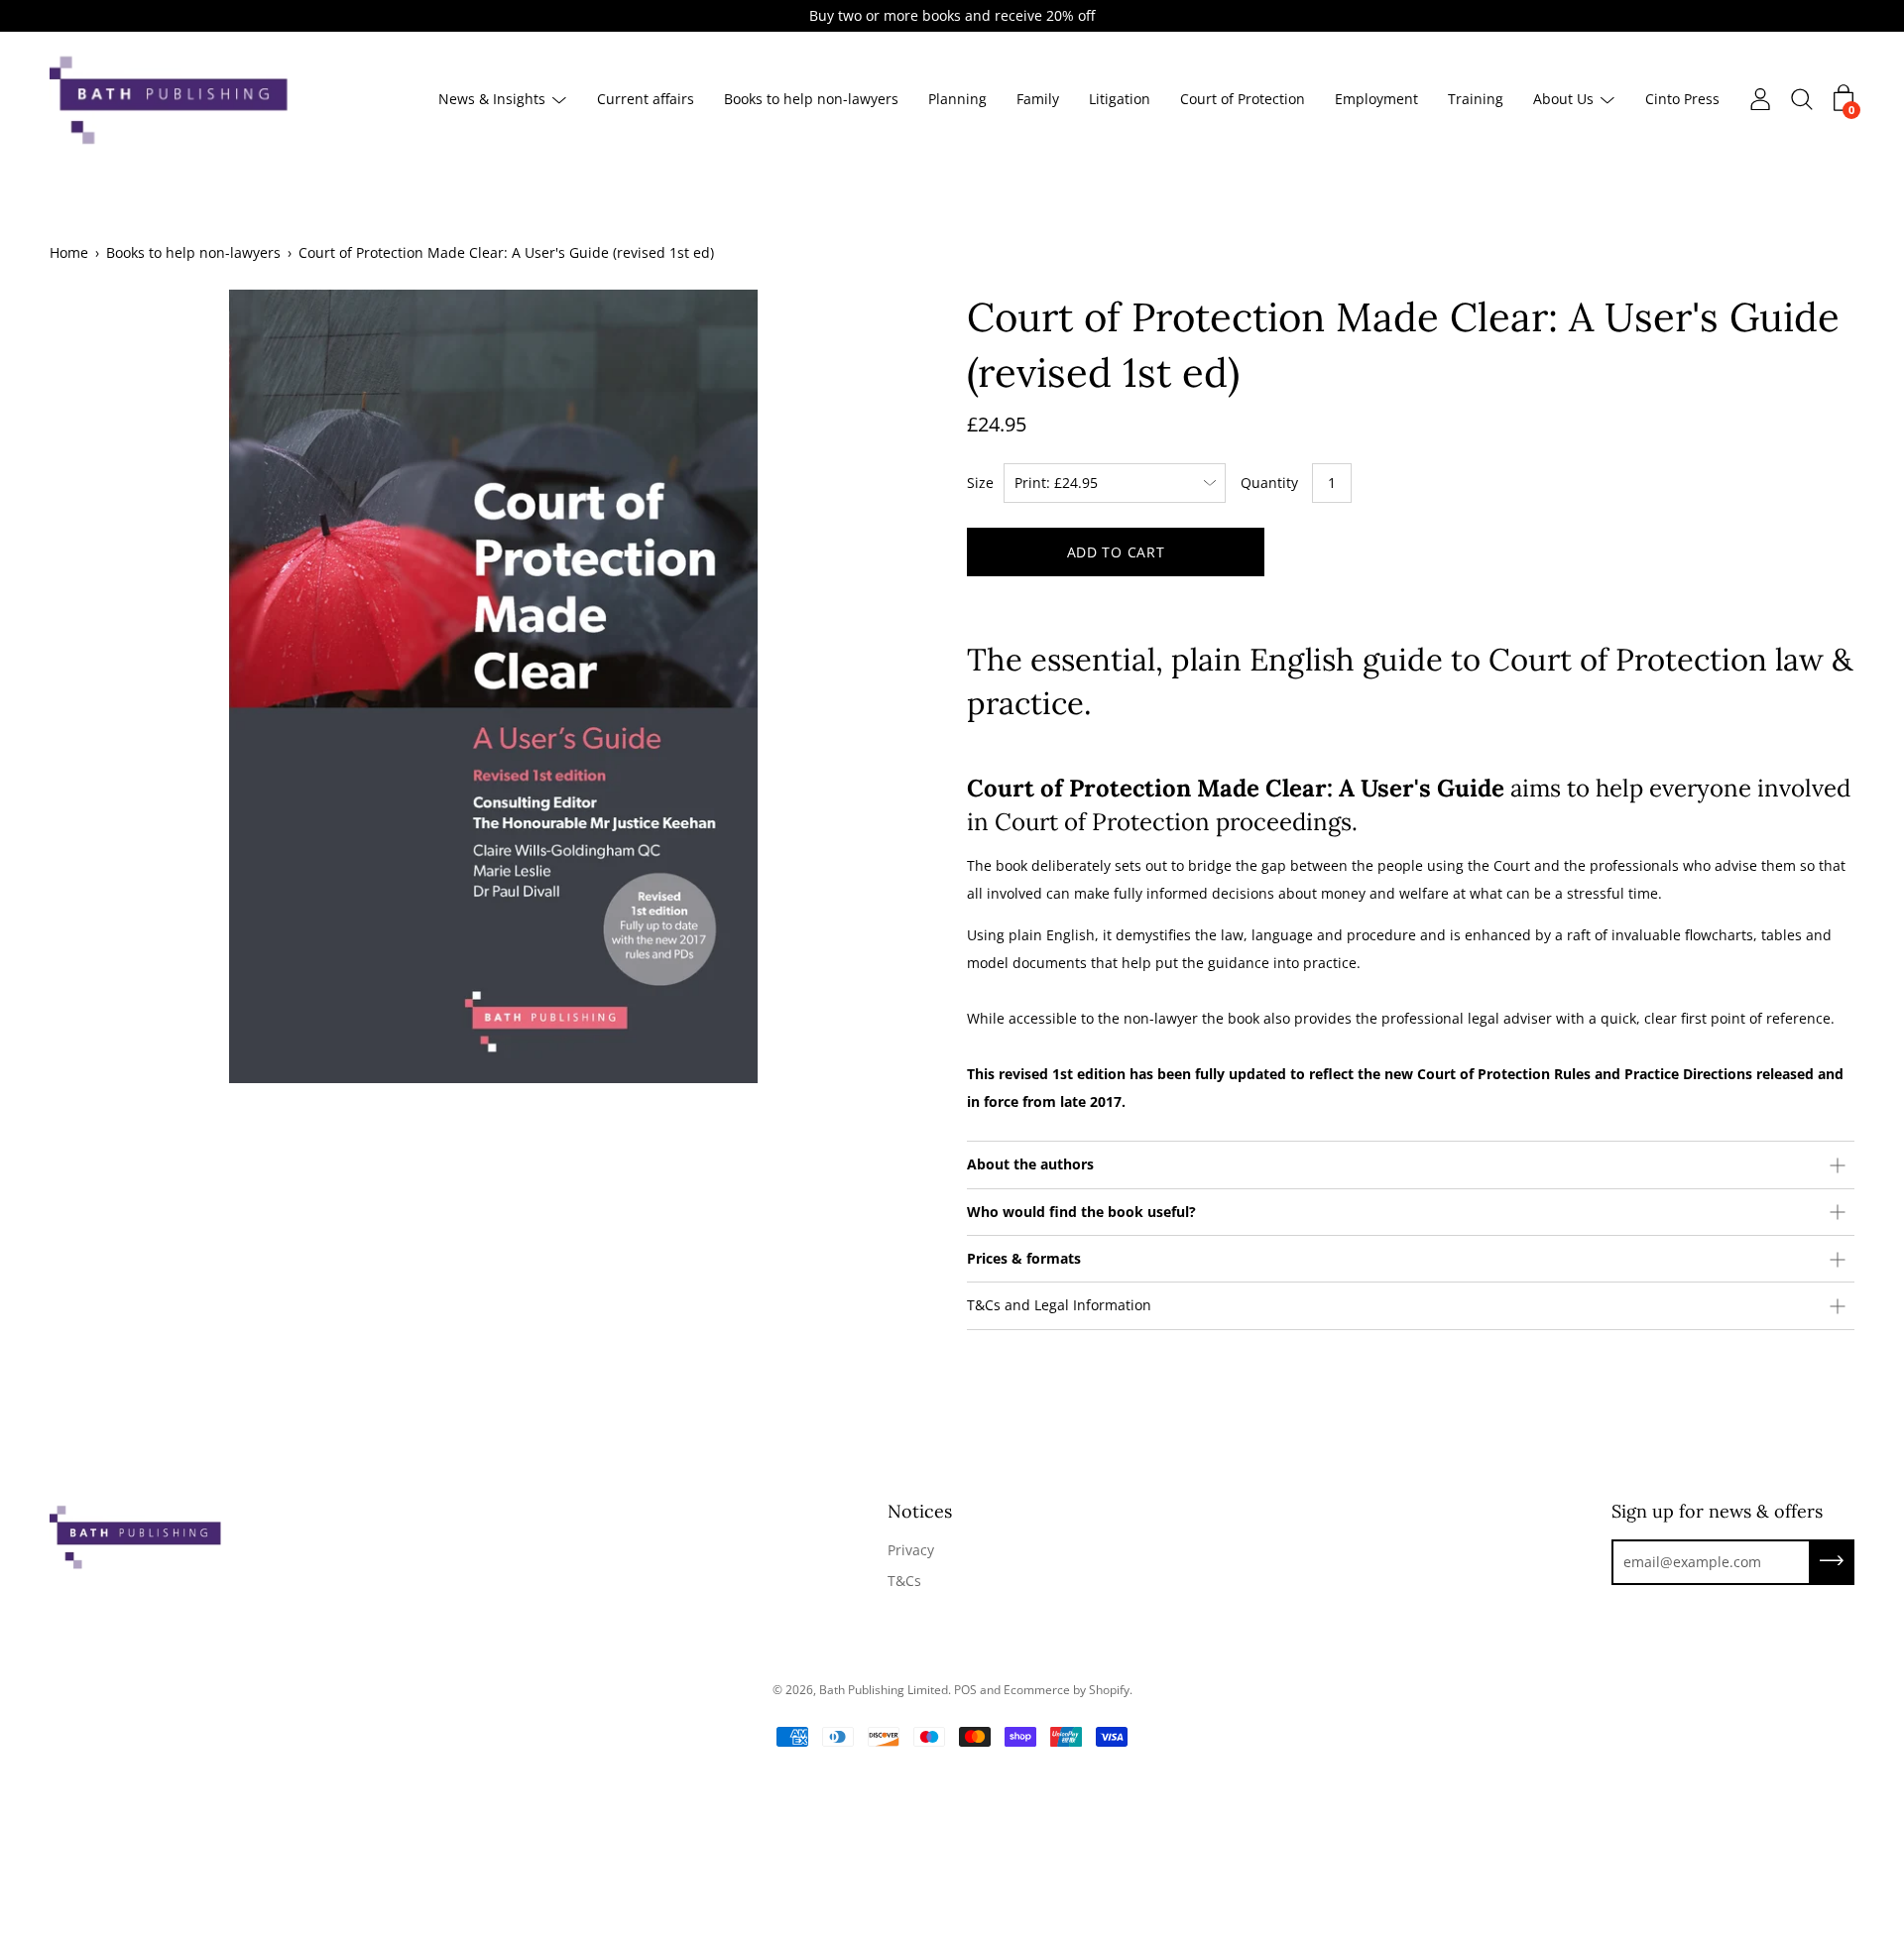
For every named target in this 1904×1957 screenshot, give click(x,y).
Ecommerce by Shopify (1067, 1690)
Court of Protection (1243, 100)
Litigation (1120, 100)
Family (1038, 100)
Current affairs (646, 100)
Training (1476, 100)
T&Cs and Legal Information (1059, 1305)
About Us (1563, 100)
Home (69, 252)
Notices (920, 1511)
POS (965, 1690)
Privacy (911, 1550)
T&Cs (904, 1581)
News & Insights (492, 100)
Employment (1376, 100)
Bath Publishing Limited (884, 1690)
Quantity (1269, 483)
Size (980, 483)
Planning (957, 100)
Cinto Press (1682, 100)
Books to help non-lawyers (811, 100)
